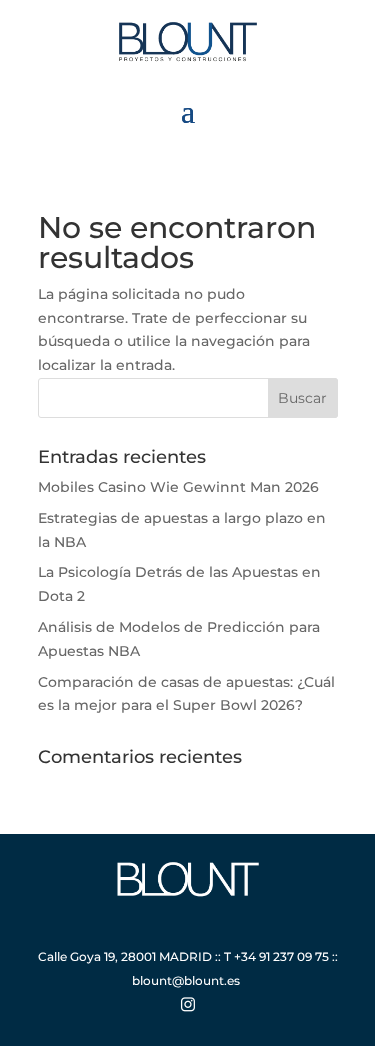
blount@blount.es (186, 980)
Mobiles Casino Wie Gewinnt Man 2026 (178, 487)
